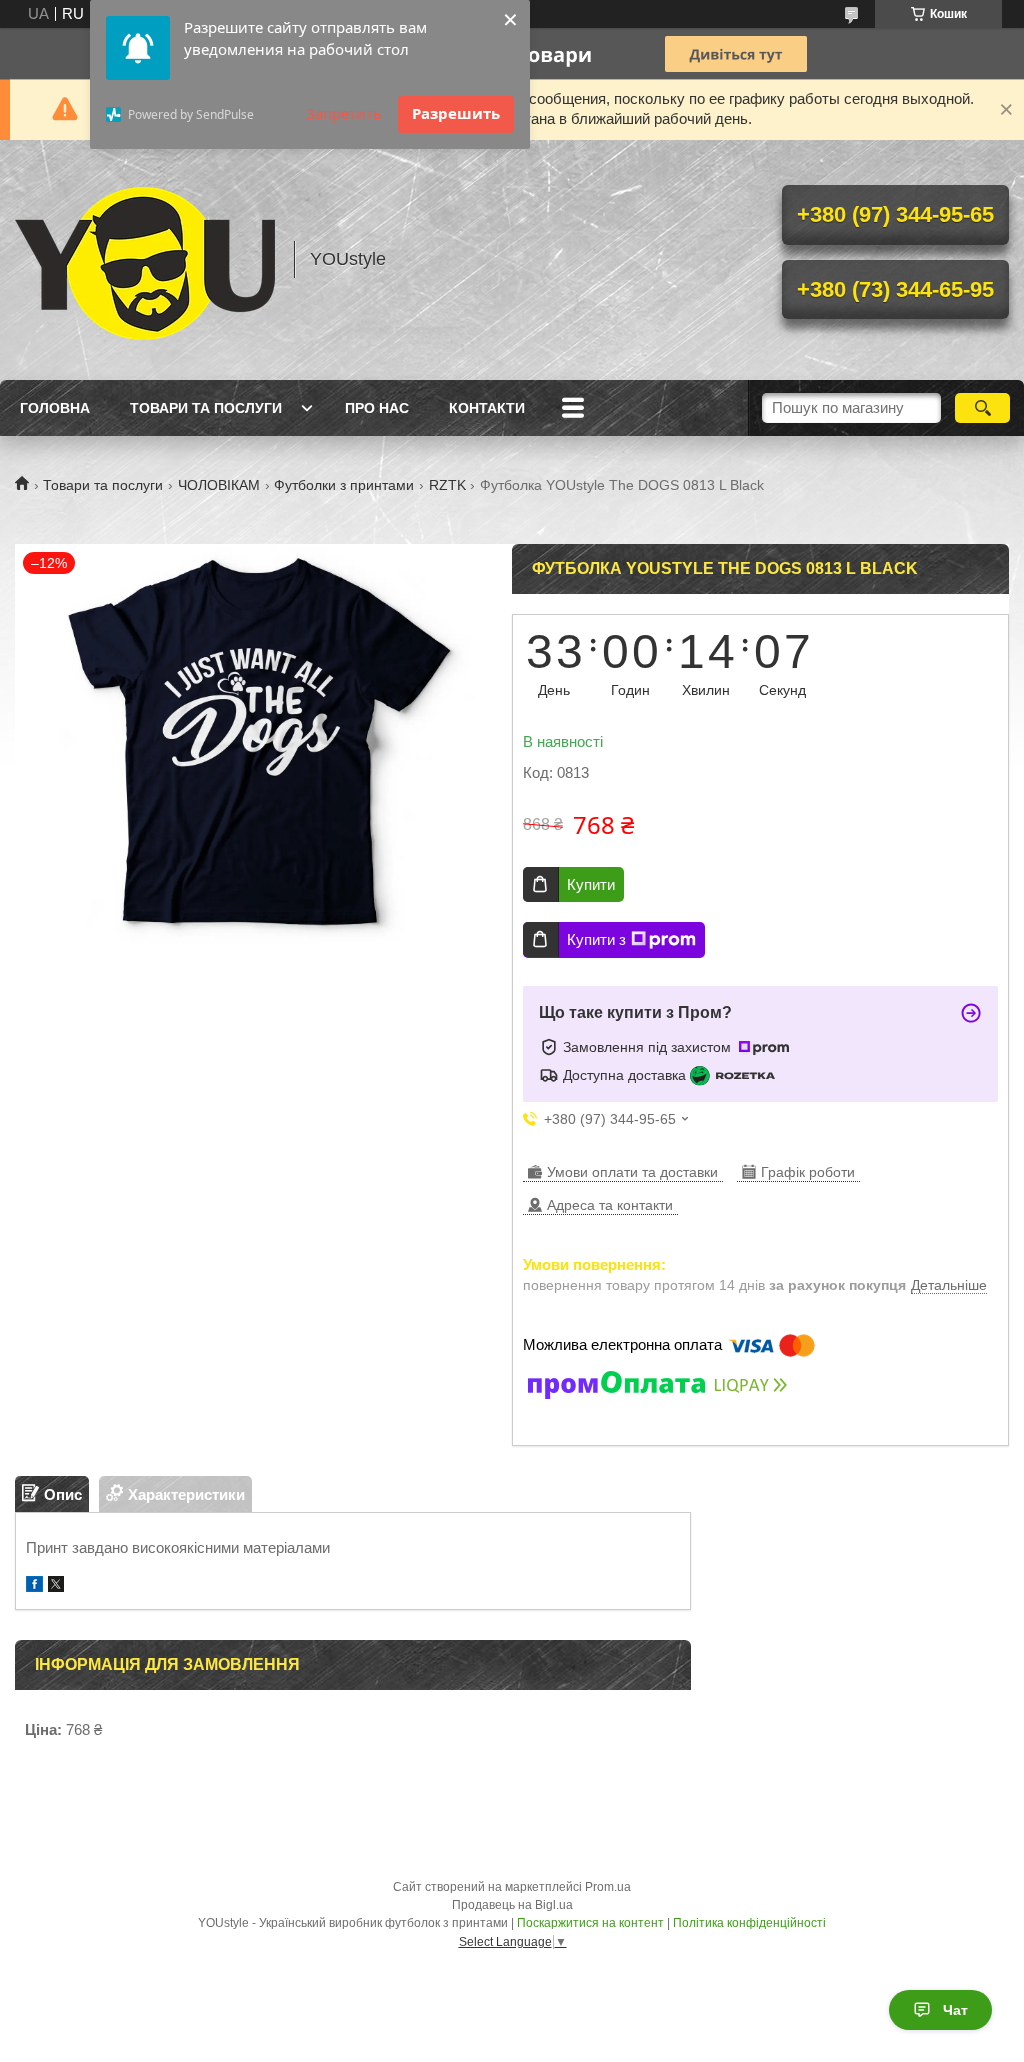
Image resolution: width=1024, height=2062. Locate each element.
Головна (55, 408)
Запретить (344, 113)
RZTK (447, 485)
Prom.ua (608, 1887)
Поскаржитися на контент (590, 1923)
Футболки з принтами (344, 485)
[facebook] (34, 1586)
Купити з (596, 939)
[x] (56, 1586)
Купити (591, 884)
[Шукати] (982, 408)
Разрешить (456, 113)
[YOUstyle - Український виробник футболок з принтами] (145, 260)
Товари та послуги (206, 408)
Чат (955, 2010)
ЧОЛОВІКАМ (219, 485)
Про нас (377, 408)
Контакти (487, 408)
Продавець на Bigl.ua (512, 1905)
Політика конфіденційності (749, 1923)
